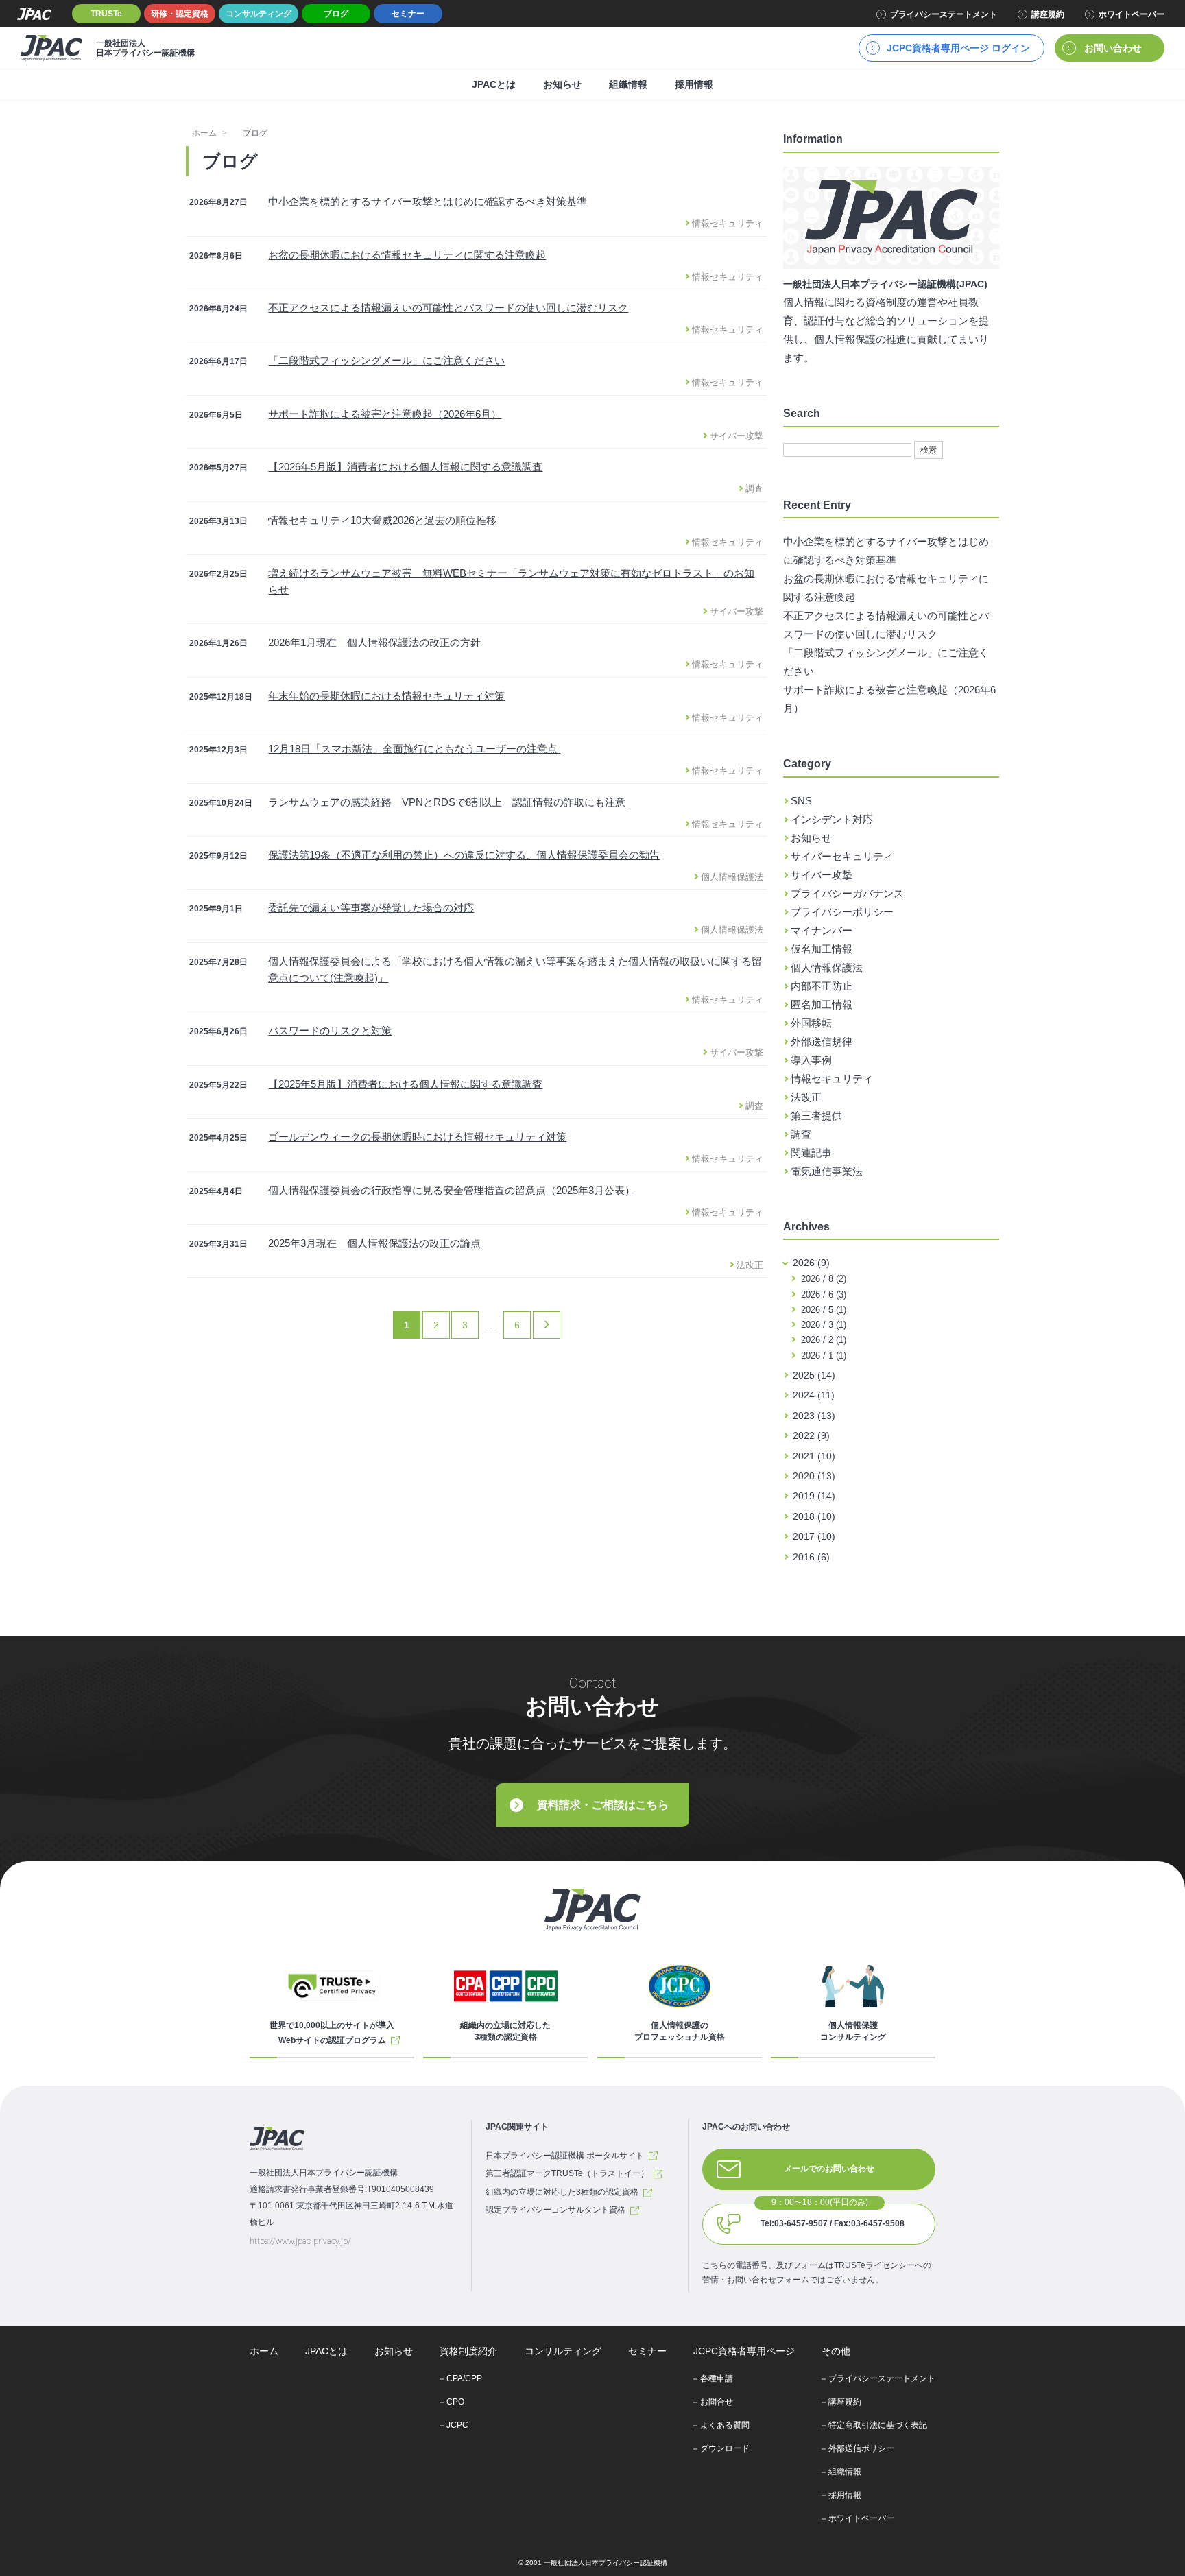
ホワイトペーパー (1132, 14)
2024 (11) (814, 1395)
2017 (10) (814, 1536)
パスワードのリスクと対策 (330, 1030)
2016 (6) (811, 1557)
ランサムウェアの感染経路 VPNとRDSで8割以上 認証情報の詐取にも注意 (448, 802)
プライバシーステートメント (944, 14)
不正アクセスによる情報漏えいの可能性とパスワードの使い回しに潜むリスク (448, 308)
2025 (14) (814, 1375)
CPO (455, 2402)
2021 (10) (814, 1456)
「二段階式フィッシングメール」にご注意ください (386, 360)
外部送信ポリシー (861, 2448)
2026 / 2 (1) (822, 1340)
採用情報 (694, 84)
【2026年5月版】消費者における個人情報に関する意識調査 (405, 467)
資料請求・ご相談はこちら (603, 1805)
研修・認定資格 (180, 14)
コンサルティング (259, 14)
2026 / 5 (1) (822, 1310)
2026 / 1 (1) (822, 1356)
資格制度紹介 (468, 2351)
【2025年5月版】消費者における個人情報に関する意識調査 (405, 1084)
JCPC (457, 2425)
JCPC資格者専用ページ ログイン (958, 48)
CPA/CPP (464, 2378)
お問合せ (717, 2402)
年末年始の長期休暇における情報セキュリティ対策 (386, 696)
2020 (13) (814, 1476)
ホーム (204, 133)
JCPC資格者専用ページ (744, 2351)
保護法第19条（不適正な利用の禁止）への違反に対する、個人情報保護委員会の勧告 (464, 855)
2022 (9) (811, 1435)
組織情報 (628, 84)
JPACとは (494, 84)
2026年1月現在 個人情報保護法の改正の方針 (374, 642)
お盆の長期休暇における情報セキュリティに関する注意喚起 (407, 255)
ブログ (336, 14)
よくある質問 (725, 2425)
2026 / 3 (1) (822, 1325)
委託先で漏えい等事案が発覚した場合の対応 (371, 908)
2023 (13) (814, 1416)
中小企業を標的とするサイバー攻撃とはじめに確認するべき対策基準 (428, 201)
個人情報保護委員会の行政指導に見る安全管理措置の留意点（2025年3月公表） (452, 1190)
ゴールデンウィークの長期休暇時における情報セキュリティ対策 (417, 1137)
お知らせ (562, 84)
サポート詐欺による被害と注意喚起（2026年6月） (385, 414)
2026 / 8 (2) (822, 1279)
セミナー (408, 14)
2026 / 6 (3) (822, 1295)
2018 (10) (814, 1516)
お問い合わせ (1113, 48)
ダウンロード (725, 2448)
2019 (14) (814, 1496)
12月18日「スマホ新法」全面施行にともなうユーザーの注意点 (414, 749)
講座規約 (1048, 14)
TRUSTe (106, 14)
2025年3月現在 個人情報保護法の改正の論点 (374, 1243)
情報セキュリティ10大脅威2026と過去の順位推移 (382, 520)
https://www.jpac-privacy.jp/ (300, 2241)
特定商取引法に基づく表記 (878, 2425)
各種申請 (717, 2378)
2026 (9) (811, 1263)
